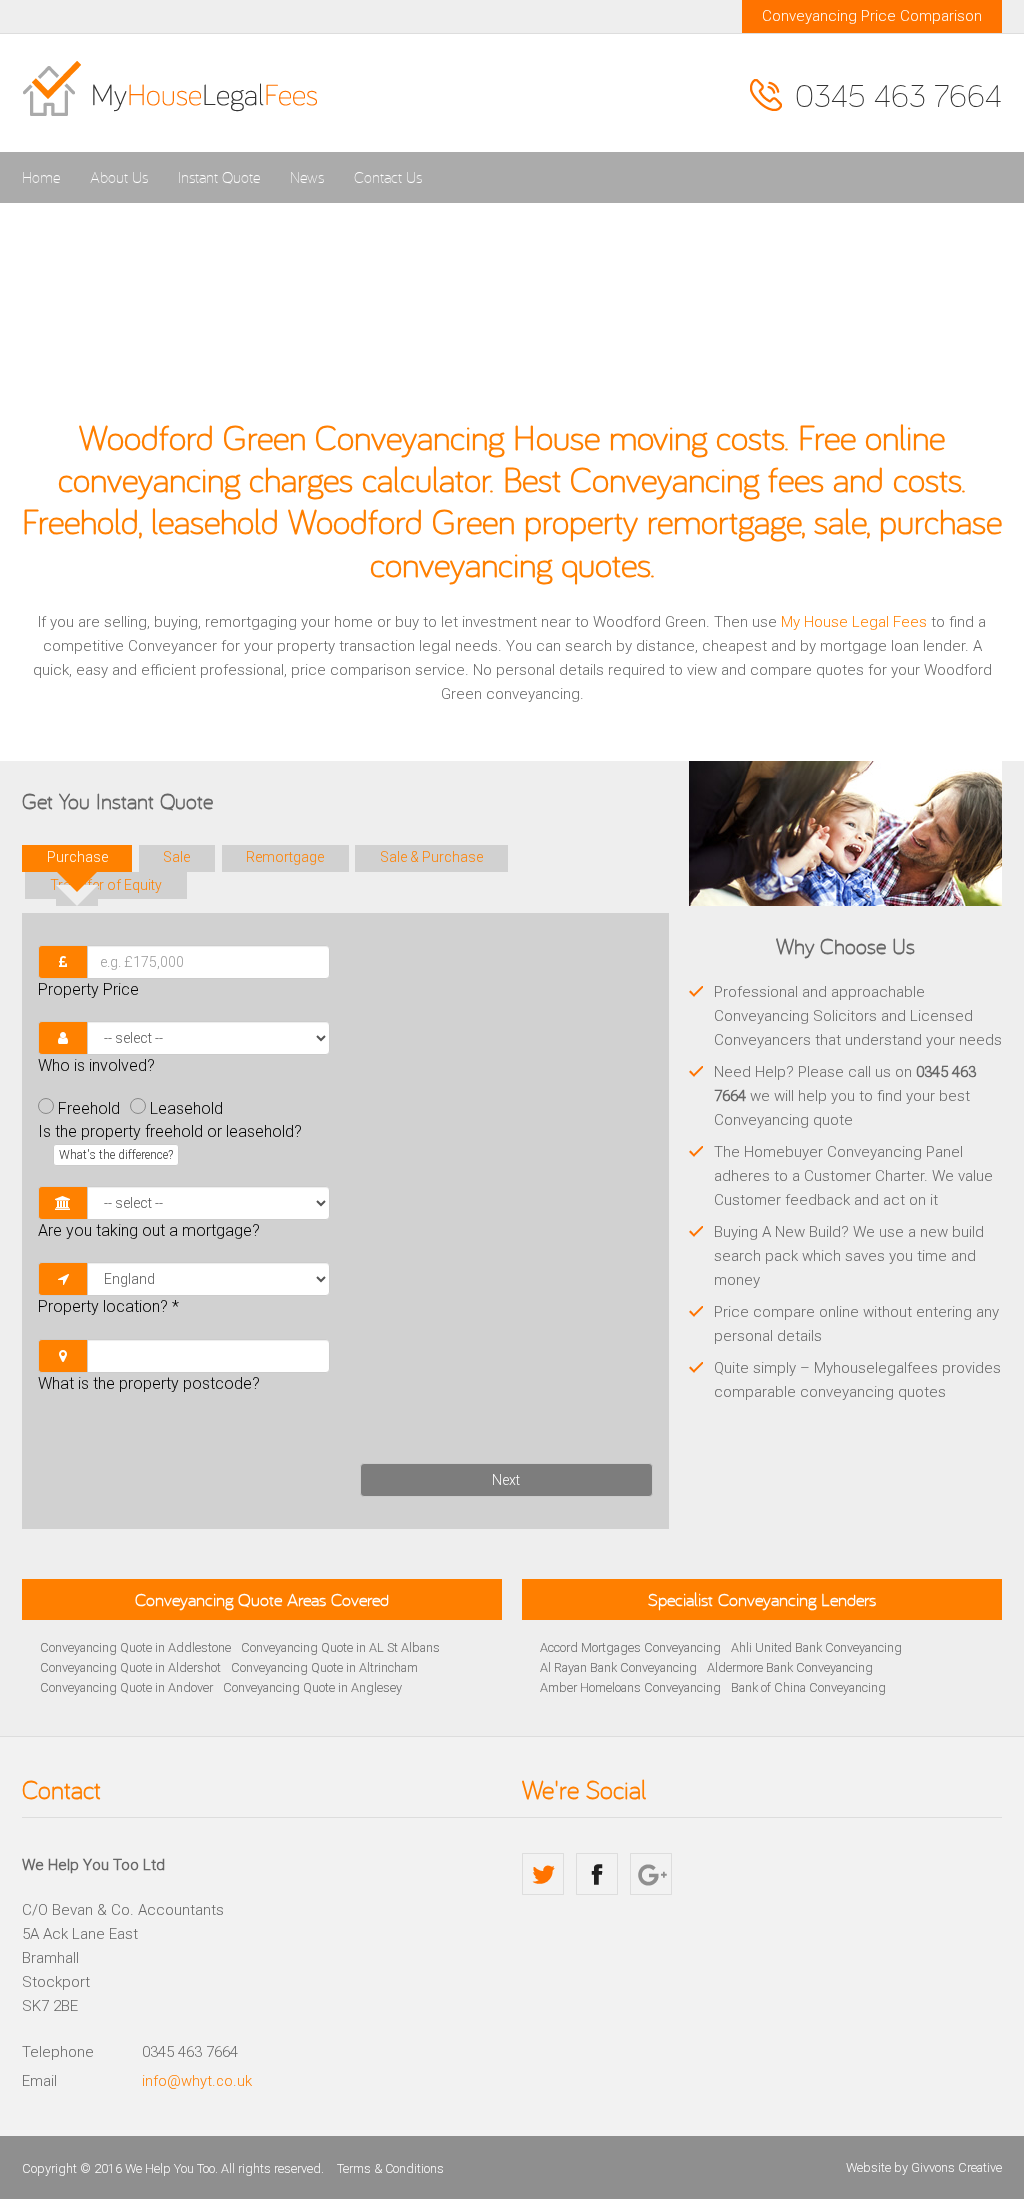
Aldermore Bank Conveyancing (790, 1667)
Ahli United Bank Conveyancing (816, 1647)
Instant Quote (219, 177)
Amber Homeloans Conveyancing (630, 1687)
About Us (119, 177)
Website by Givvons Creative (924, 2167)
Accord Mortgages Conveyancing (630, 1647)
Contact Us (388, 177)
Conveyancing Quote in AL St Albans (340, 1647)
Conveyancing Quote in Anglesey (312, 1687)
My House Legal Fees (854, 622)
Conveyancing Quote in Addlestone (135, 1647)
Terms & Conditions (390, 2168)
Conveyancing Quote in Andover (126, 1687)
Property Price (88, 989)
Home (41, 177)
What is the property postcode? (149, 1383)
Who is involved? (96, 1065)
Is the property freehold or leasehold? (170, 1142)
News (307, 177)
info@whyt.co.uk (197, 2081)
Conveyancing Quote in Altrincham (324, 1667)
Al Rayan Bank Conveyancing (618, 1667)
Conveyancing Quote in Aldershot (130, 1667)
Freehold (89, 1108)
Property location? (108, 1306)
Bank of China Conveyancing (808, 1687)
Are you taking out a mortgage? (149, 1230)
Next (506, 1480)
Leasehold (186, 1108)
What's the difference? (116, 1155)
